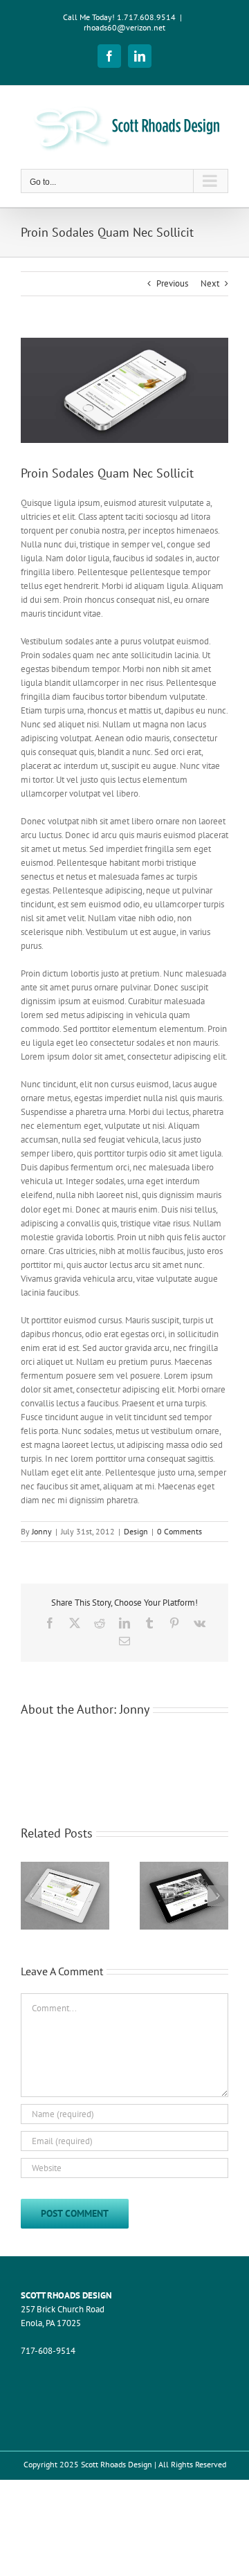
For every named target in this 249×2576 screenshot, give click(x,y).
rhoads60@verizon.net (124, 27)
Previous (172, 283)
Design (136, 1531)
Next (210, 283)
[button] (31, 1896)
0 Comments (179, 1531)
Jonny (42, 1531)
